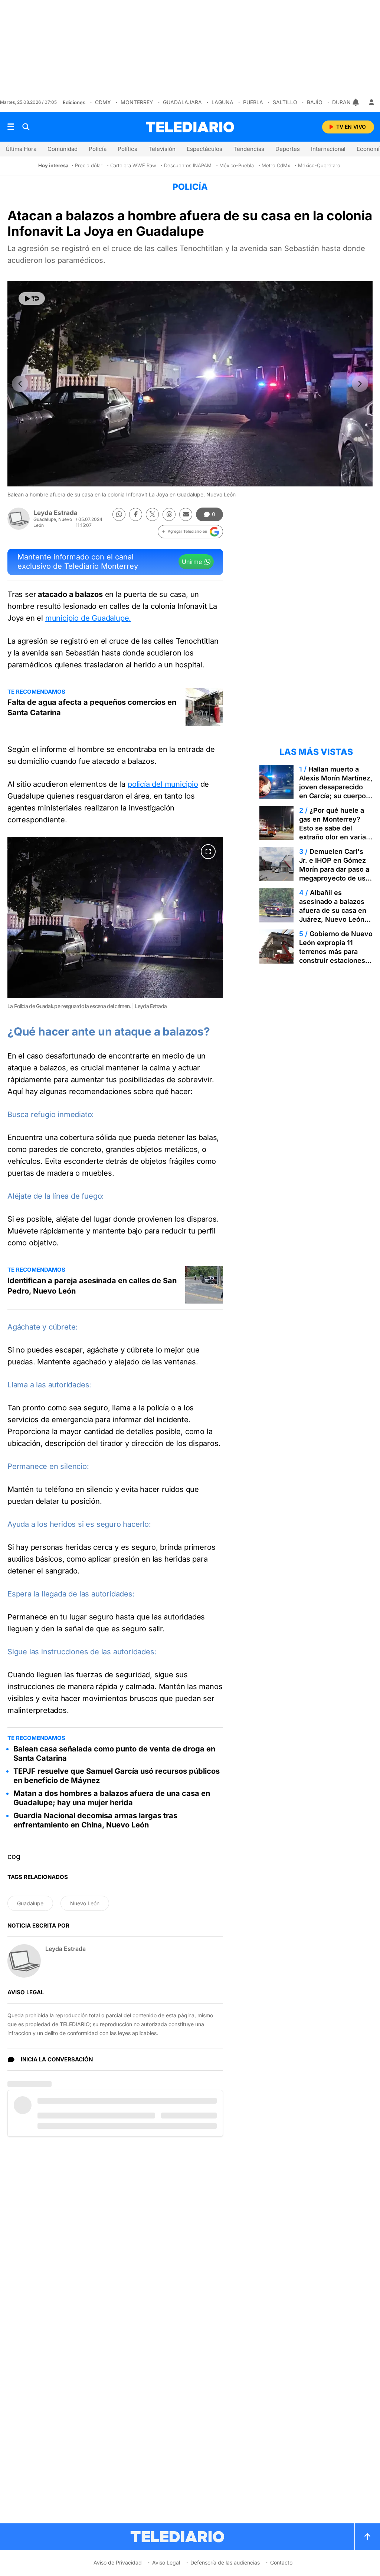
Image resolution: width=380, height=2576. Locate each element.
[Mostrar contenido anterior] (20, 384)
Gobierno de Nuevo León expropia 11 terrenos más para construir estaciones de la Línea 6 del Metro (336, 956)
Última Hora (21, 149)
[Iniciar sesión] (371, 102)
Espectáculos (204, 149)
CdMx (103, 102)
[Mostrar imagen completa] (208, 852)
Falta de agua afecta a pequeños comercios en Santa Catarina (92, 707)
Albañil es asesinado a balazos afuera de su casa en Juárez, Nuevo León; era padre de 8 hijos (333, 910)
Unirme (192, 562)
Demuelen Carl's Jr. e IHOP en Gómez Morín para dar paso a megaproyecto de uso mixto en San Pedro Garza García (334, 874)
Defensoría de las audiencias (225, 2562)
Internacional (328, 149)
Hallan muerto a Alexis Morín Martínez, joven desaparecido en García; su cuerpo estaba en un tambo (336, 787)
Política (127, 149)
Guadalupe (30, 1903)
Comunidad (63, 149)
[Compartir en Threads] (169, 514)
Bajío (315, 102)
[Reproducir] (32, 298)
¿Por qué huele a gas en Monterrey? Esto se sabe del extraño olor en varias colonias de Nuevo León (334, 833)
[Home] (190, 127)
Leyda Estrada (55, 513)
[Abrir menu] (11, 127)
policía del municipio (163, 784)
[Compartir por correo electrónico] (186, 514)
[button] (190, 532)
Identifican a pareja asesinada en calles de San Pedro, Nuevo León (92, 1286)
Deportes (288, 149)
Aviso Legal (166, 2562)
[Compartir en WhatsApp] (119, 514)
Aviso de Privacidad (118, 2562)
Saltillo (285, 102)
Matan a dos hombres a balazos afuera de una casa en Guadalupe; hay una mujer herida (112, 1798)
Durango (345, 102)
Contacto (281, 2562)
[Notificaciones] (356, 102)
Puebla (253, 102)
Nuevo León (85, 1903)
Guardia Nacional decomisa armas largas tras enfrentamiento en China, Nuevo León (95, 1820)
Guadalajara (182, 102)
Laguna (222, 102)
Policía (98, 149)
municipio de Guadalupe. (88, 618)
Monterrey (137, 102)
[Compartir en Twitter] (152, 514)
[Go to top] (367, 2537)
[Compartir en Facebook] (136, 514)
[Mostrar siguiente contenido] (360, 384)
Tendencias (249, 149)
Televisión (162, 149)
